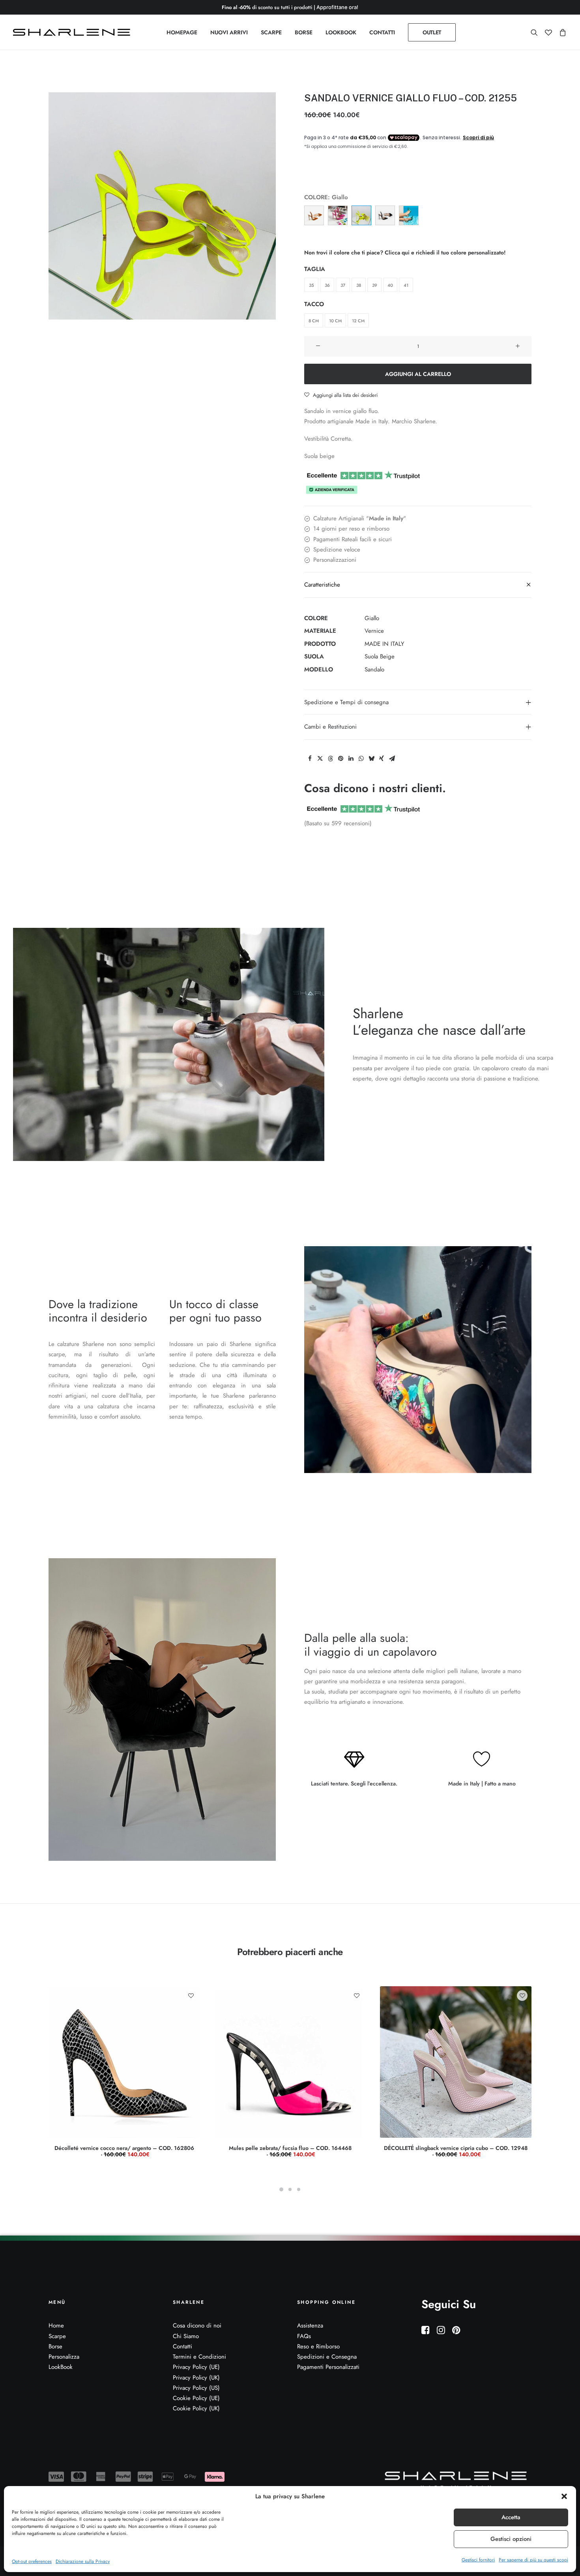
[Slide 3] (299, 2189)
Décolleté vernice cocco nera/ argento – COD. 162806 (124, 2151)
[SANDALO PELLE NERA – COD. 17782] (385, 215)
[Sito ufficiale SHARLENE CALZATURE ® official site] (74, 32)
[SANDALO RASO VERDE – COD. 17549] (409, 215)
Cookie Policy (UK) (196, 2408)
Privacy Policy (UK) (196, 2378)
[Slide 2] (290, 2189)
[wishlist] (548, 32)
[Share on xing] (382, 759)
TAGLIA (315, 269)
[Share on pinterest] (341, 759)
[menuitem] (182, 32)
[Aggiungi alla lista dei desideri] (191, 1996)
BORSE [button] (304, 32)
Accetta (511, 2517)
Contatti (182, 2346)
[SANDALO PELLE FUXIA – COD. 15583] (338, 215)
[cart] (561, 32)
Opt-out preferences (32, 2561)
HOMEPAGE (182, 32)
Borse (55, 2346)
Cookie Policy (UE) (196, 2398)
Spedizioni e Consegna (327, 2357)
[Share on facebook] (310, 759)
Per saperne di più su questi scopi (533, 2560)
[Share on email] (392, 759)
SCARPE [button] (271, 32)
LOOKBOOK (341, 32)
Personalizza (64, 2357)
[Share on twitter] (320, 759)
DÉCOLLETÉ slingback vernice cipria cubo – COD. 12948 (456, 2151)
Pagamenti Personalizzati (328, 2367)
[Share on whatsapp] (361, 759)
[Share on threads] (330, 759)
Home (56, 2326)
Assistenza (310, 2326)
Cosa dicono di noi (197, 2326)
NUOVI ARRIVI (229, 32)
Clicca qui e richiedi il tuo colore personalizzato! (445, 252)
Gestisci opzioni (511, 2539)
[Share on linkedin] (351, 759)
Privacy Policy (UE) (196, 2367)
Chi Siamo (186, 2336)
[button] (564, 2496)
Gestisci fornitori (478, 2560)
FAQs (304, 2336)
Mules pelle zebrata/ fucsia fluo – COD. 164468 (290, 2151)
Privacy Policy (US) (196, 2388)
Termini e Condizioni (199, 2357)
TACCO (314, 304)
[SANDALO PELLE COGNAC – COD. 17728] (314, 215)
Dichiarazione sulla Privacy (83, 2561)
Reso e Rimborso (318, 2346)
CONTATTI (382, 32)
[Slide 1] (281, 2189)
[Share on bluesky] (371, 759)
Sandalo (374, 669)
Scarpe (57, 2336)
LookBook (61, 2367)
